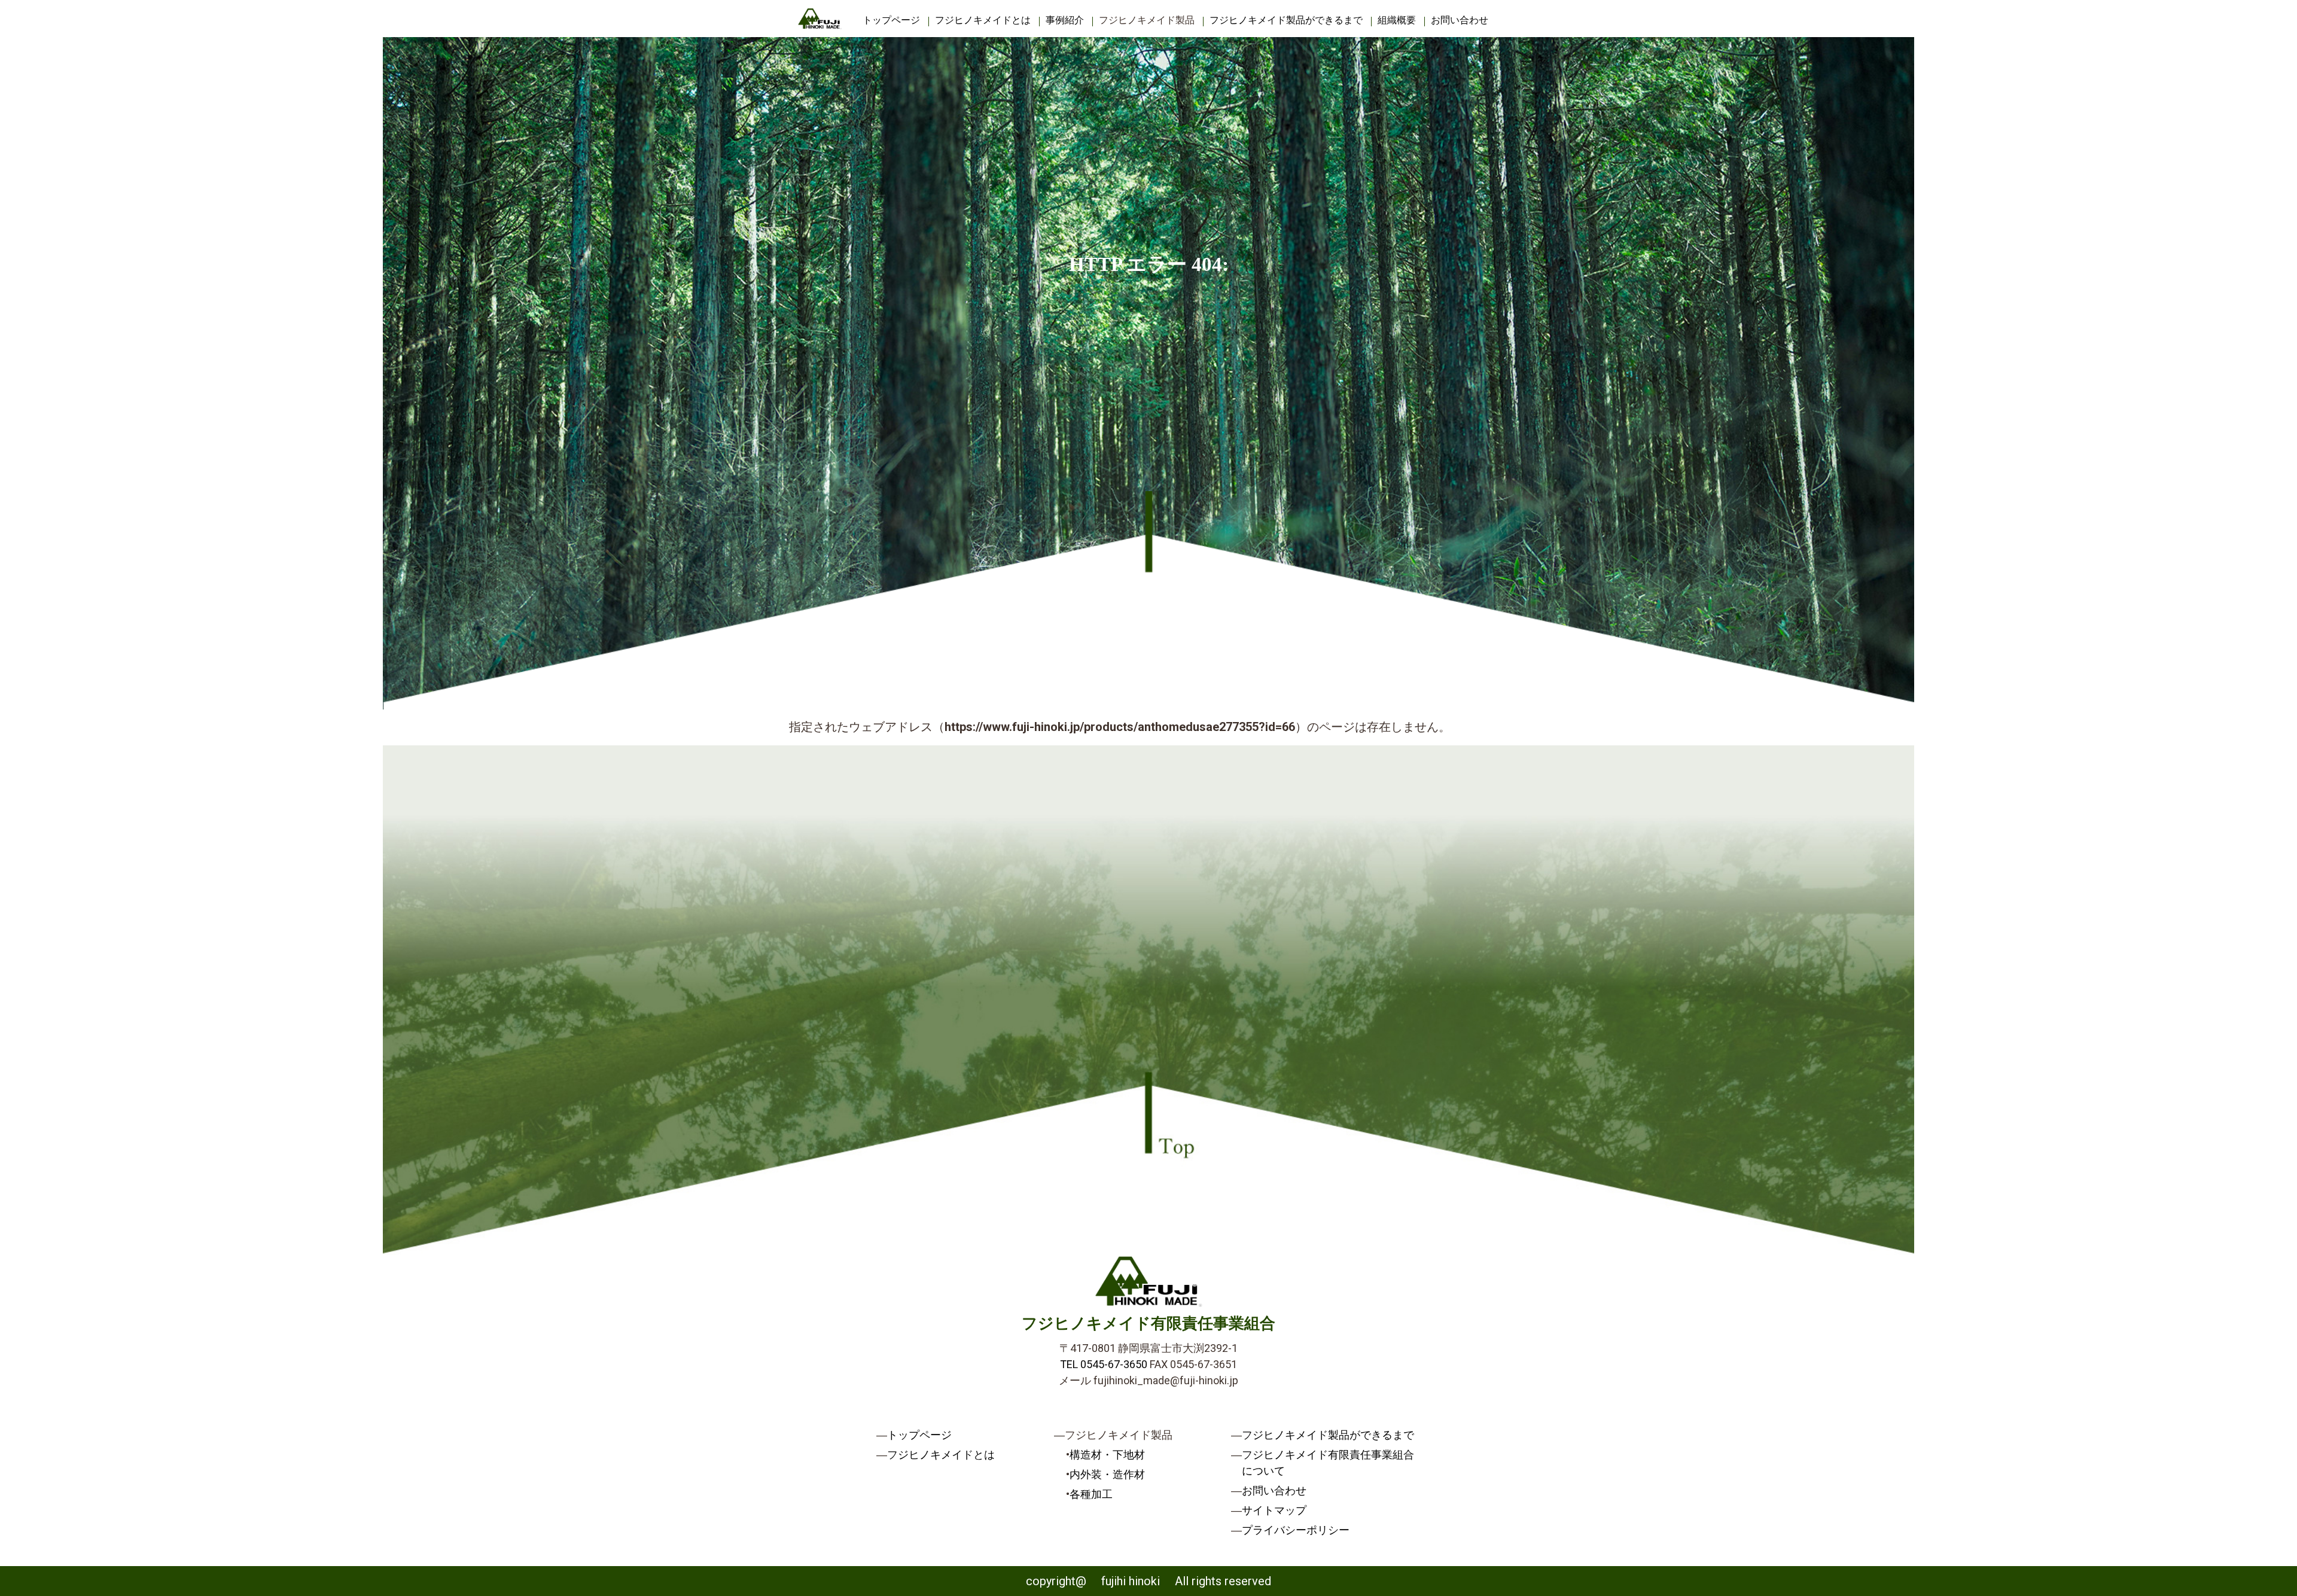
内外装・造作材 (1107, 1474)
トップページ (891, 20)
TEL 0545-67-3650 (1104, 1364)
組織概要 (1397, 20)
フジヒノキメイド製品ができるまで (1286, 20)
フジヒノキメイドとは (983, 20)
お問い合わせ (1460, 20)
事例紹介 (1065, 20)
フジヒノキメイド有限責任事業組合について (1328, 1463)
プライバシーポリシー (1296, 1530)
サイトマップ (1274, 1510)
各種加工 (1091, 1494)
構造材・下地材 (1107, 1455)
